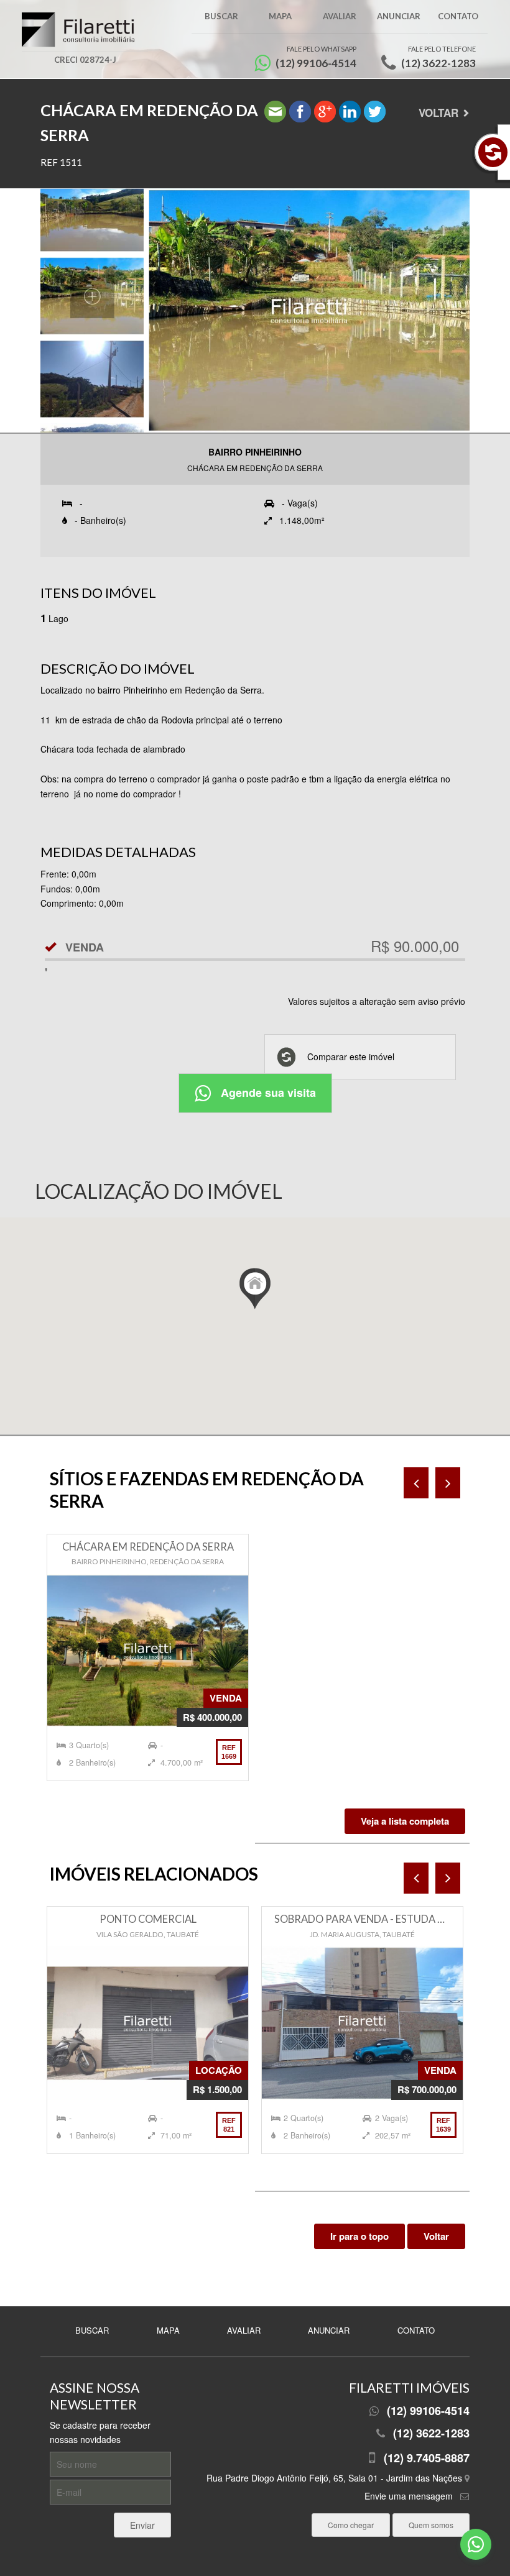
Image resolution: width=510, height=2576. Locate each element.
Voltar (438, 112)
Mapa (280, 16)
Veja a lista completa (405, 1821)
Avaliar (340, 16)
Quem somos (431, 2525)
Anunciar (399, 16)
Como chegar (351, 2525)
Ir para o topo (359, 2236)
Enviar (142, 2525)
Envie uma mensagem (409, 2496)
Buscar (221, 16)
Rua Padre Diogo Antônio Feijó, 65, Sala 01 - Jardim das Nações (336, 2478)
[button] (255, 1289)
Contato (458, 16)
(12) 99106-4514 (428, 2411)
